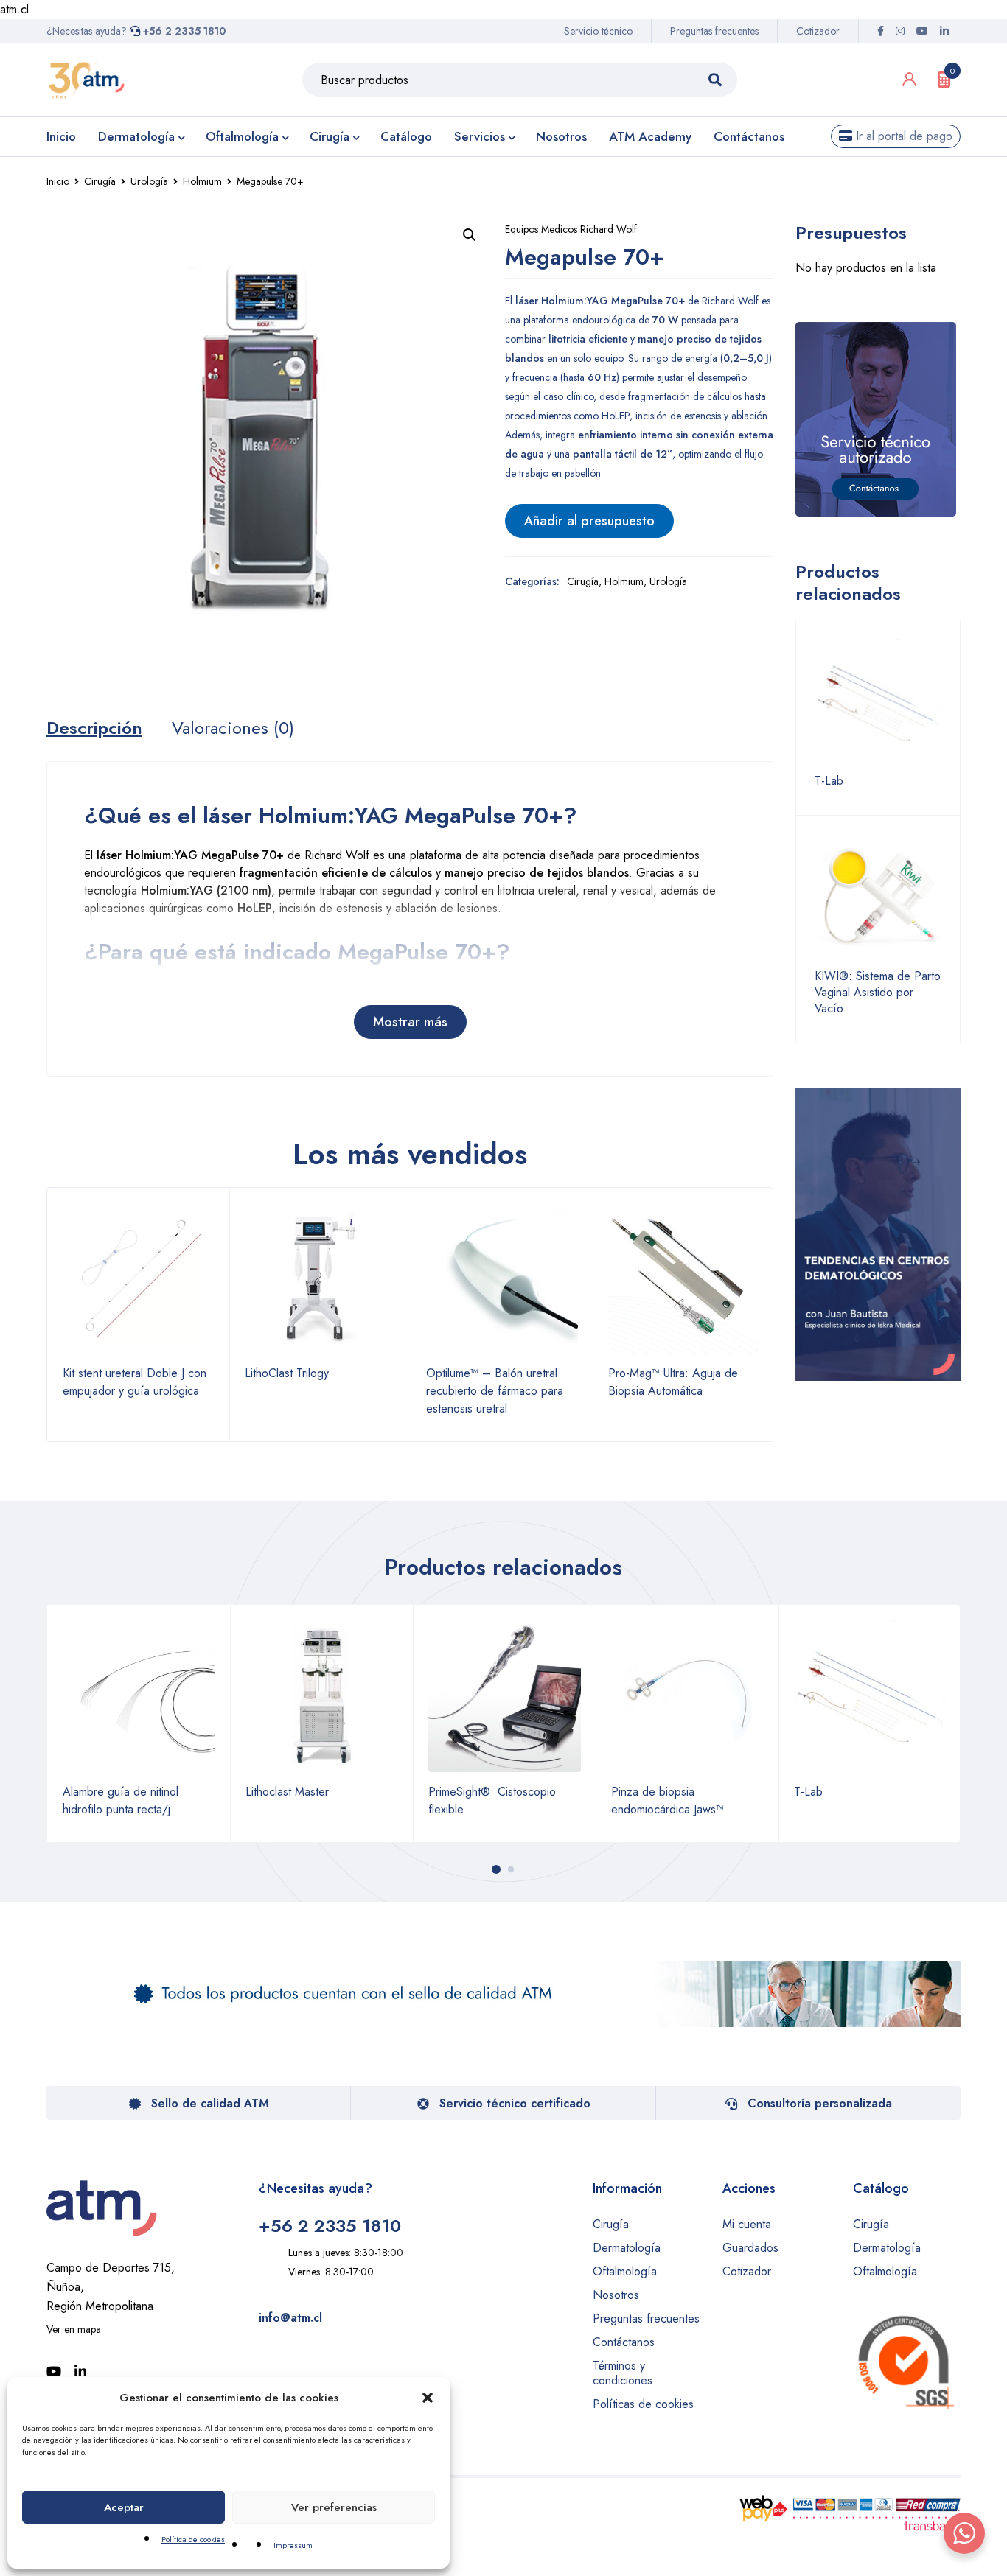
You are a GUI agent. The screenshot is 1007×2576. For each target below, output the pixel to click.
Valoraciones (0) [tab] (233, 728)
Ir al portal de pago (902, 136)
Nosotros (616, 2295)
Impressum (293, 2545)
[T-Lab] (878, 702)
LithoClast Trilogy (287, 1373)
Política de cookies (193, 2539)
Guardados (750, 2248)
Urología (149, 181)
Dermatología (627, 2248)
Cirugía (100, 181)
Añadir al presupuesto (589, 521)
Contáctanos (624, 2342)
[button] (428, 2398)
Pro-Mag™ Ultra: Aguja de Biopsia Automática (673, 1382)
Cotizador (818, 31)
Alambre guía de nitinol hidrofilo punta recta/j (121, 1800)
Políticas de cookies (643, 2404)
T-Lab (829, 781)
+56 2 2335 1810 (183, 31)
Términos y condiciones (623, 2373)
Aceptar (124, 2507)
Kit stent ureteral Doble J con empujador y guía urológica (135, 1382)
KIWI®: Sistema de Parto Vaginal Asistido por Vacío (878, 993)
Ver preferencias (334, 2507)
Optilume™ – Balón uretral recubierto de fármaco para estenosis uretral (495, 1391)
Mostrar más (410, 1022)
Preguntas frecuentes (714, 31)
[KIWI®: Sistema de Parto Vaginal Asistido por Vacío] (878, 897)
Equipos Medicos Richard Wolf (571, 229)
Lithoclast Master (287, 1792)
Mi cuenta (747, 2224)
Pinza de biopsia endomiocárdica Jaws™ (668, 1800)
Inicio (58, 181)
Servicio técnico (598, 31)
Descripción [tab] (94, 728)
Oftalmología (625, 2271)
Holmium (202, 181)
